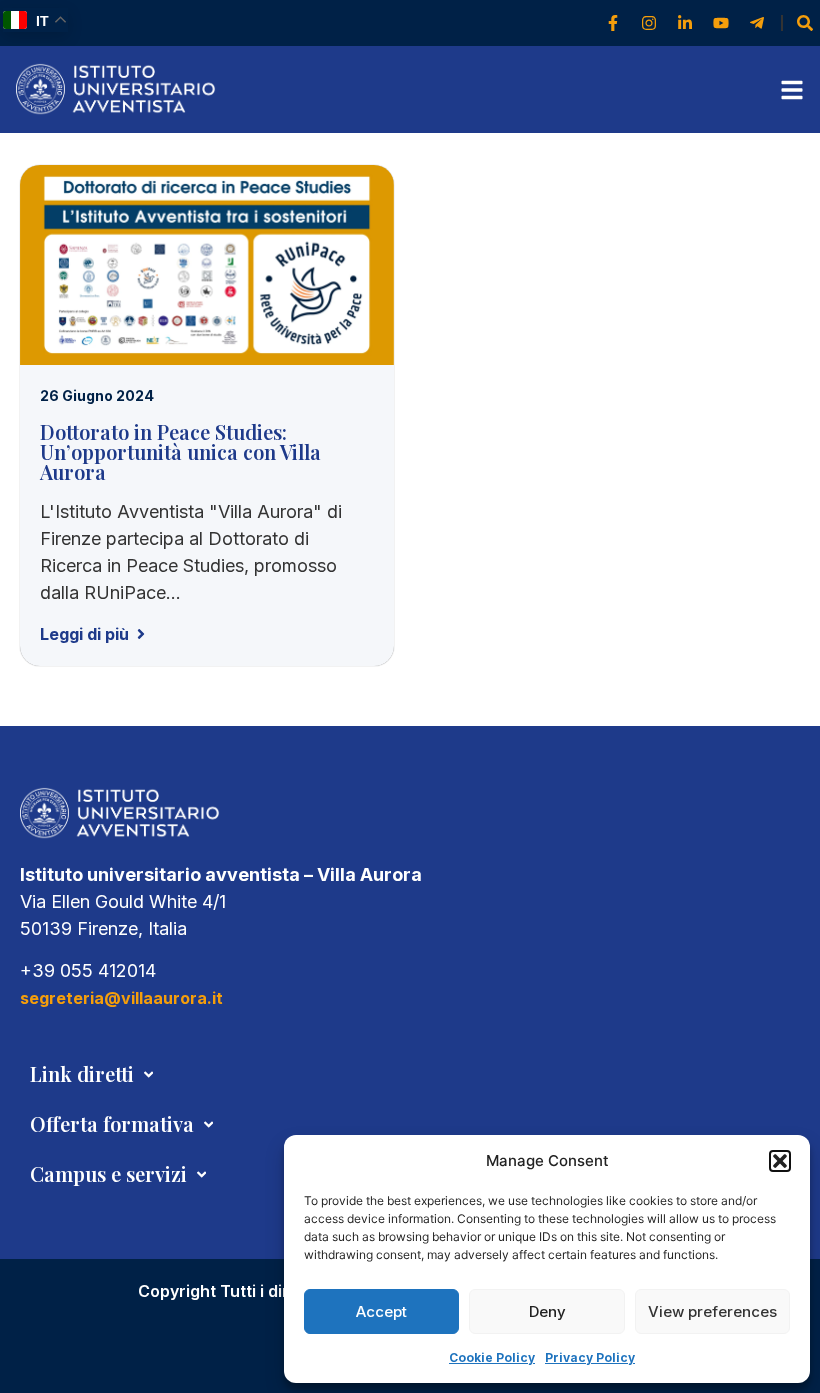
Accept (381, 1311)
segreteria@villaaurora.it (121, 998)
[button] (780, 1161)
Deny (547, 1311)
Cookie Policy (492, 1357)
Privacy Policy (590, 1357)
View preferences (712, 1311)
